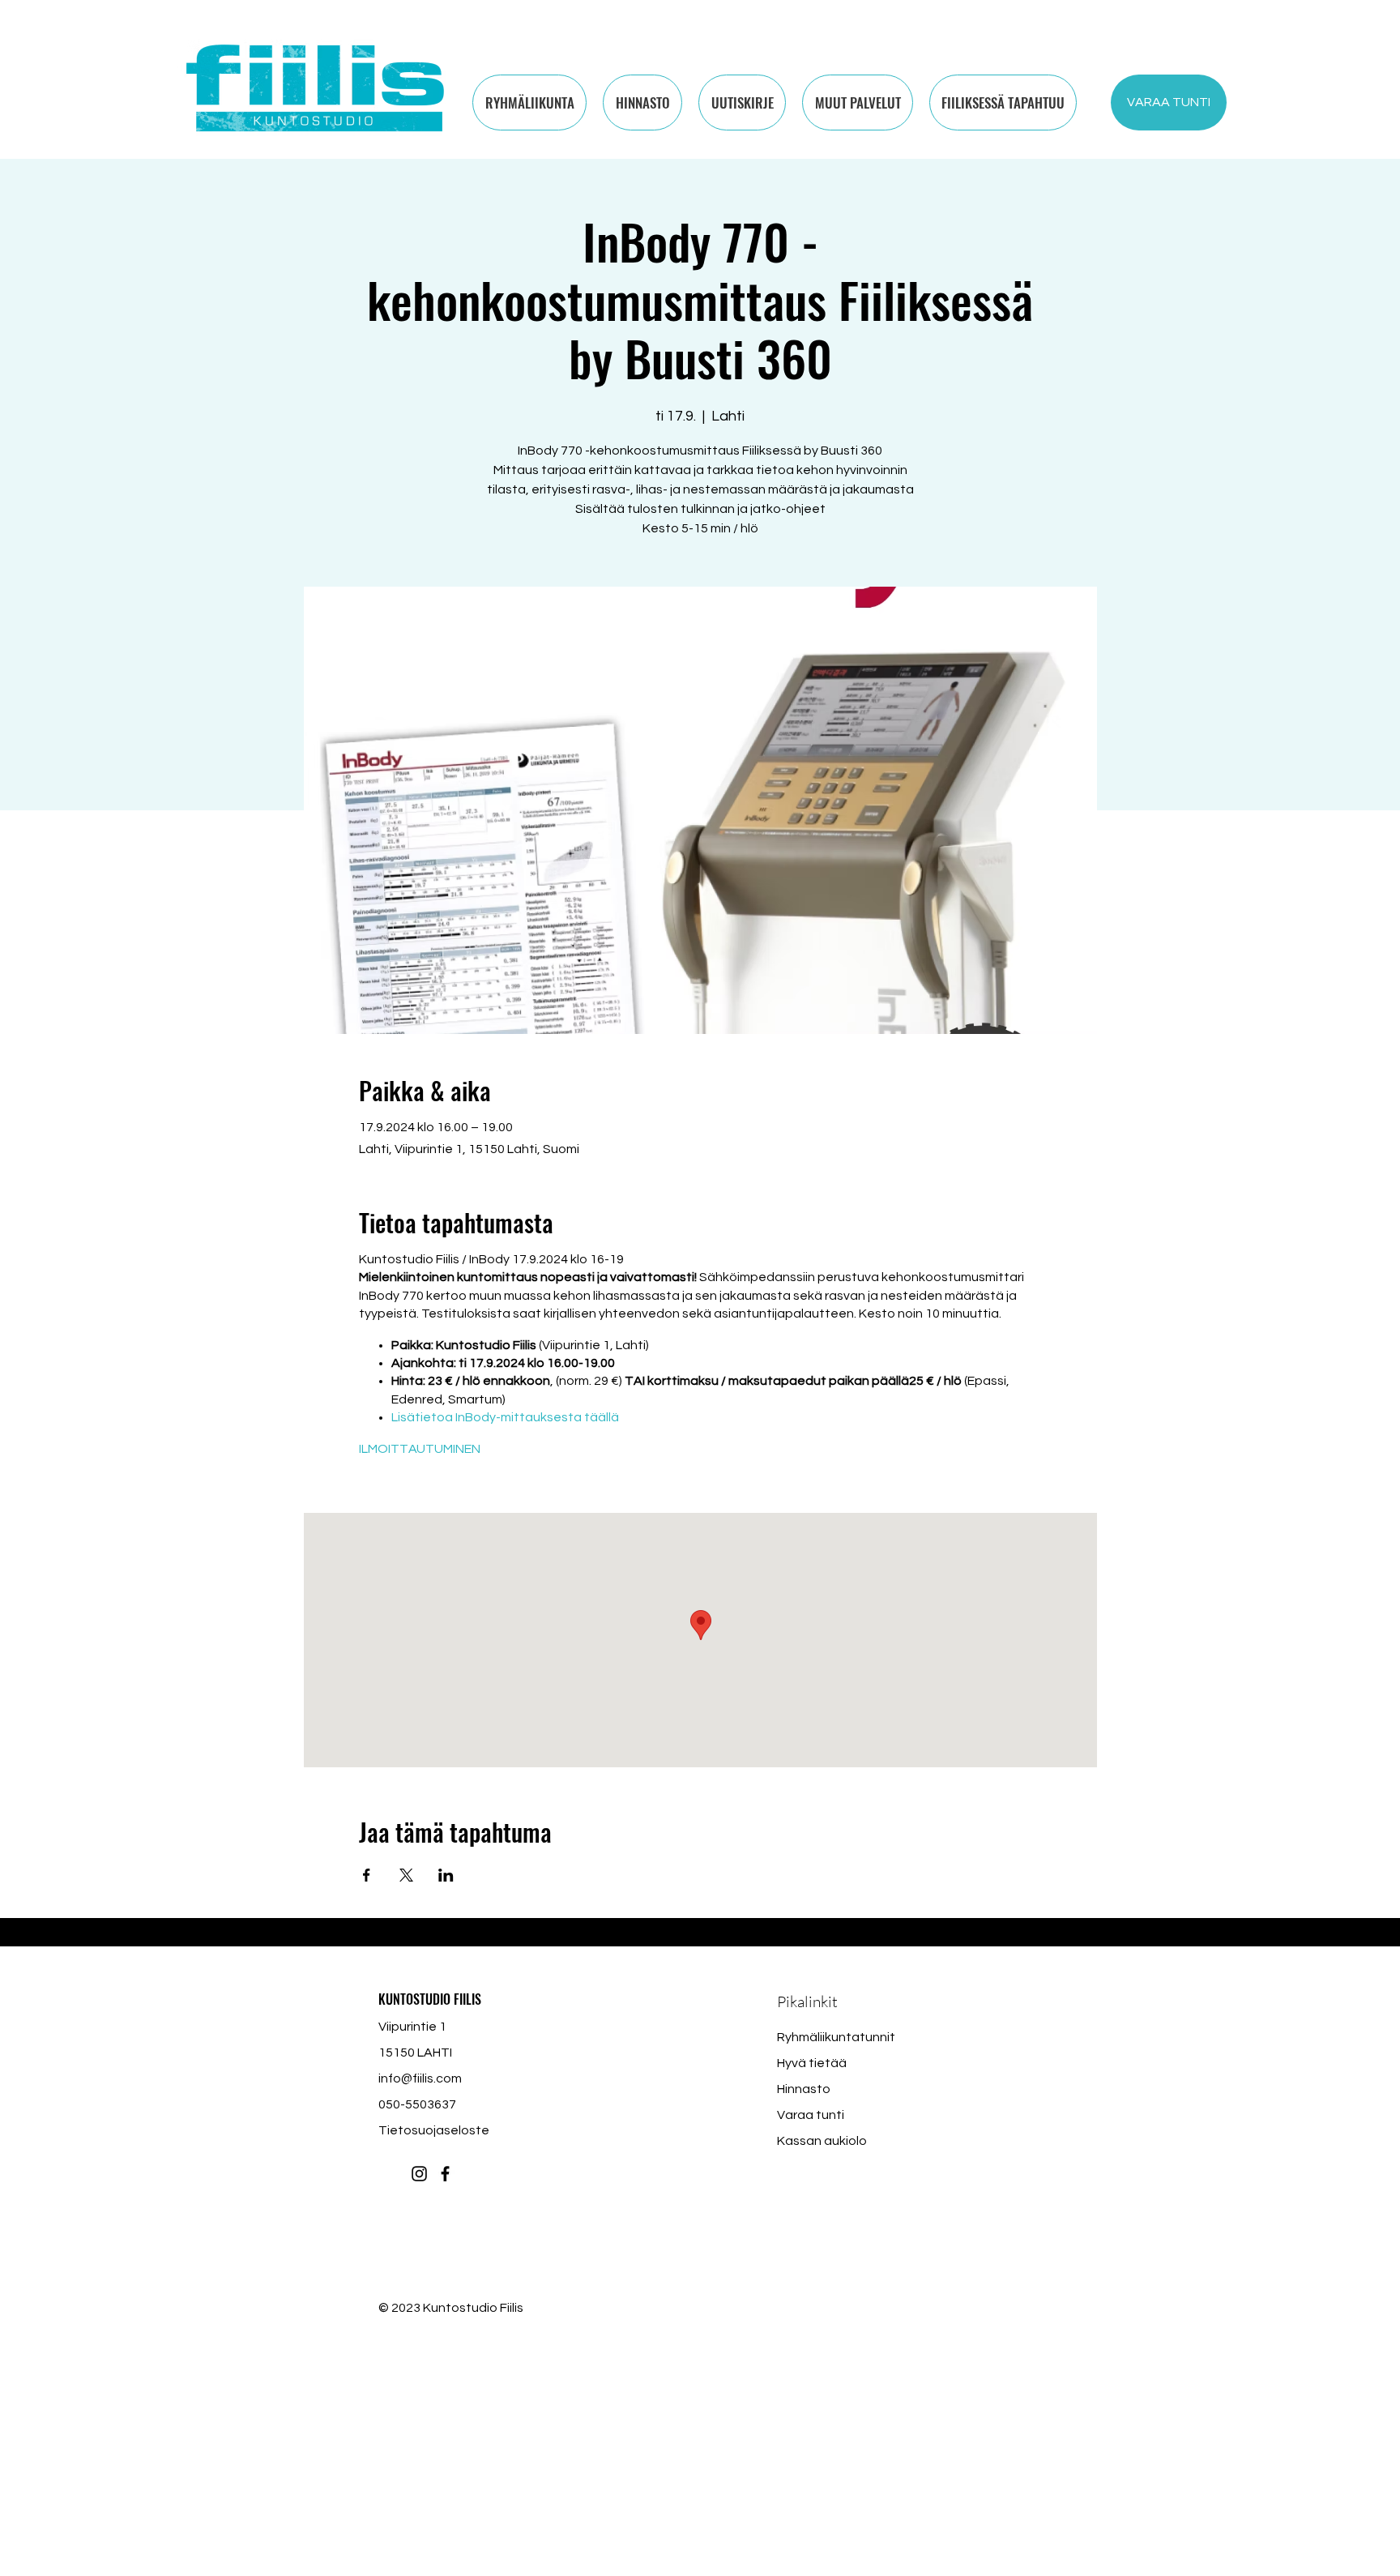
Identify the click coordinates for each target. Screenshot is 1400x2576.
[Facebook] (445, 2174)
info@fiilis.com (420, 2078)
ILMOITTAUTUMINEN (420, 1449)
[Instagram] (419, 2174)
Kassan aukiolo (822, 2141)
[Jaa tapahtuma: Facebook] (367, 1875)
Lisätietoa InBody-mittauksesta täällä (505, 1417)
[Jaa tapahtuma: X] (406, 1875)
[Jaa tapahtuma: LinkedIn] (446, 1875)
